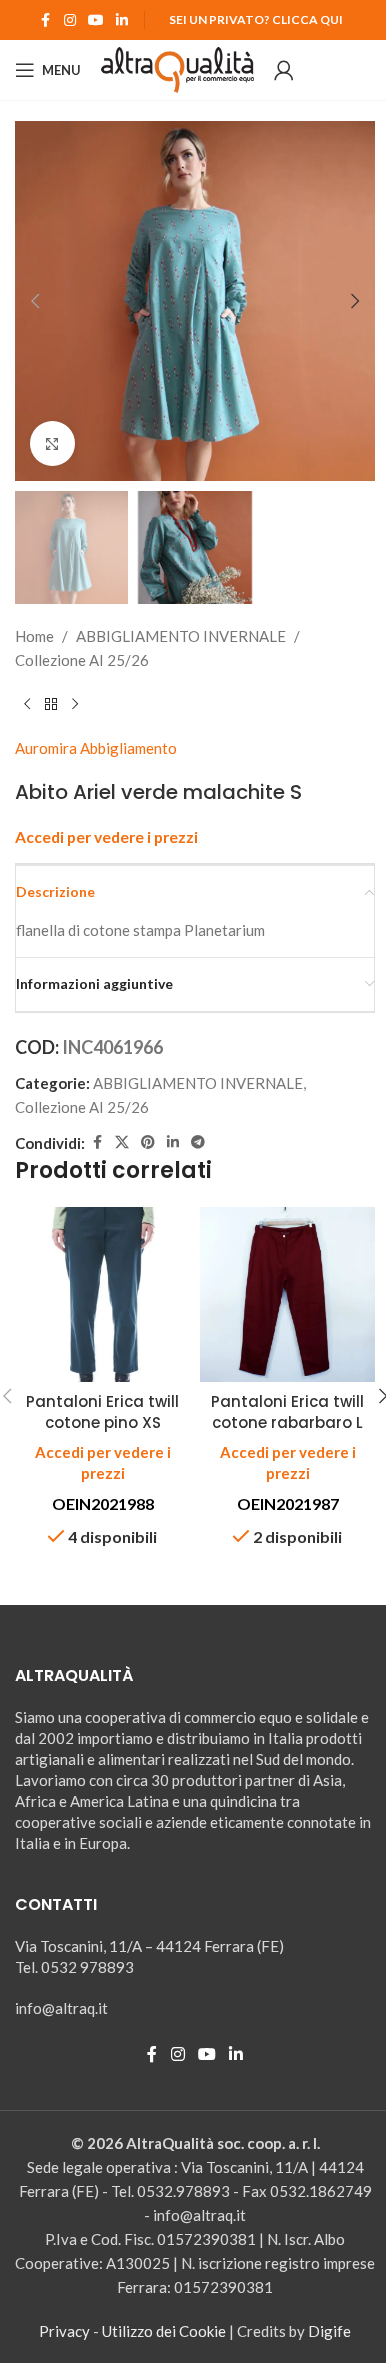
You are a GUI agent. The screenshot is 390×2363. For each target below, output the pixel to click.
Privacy (64, 2331)
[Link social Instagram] (70, 20)
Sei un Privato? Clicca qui (256, 19)
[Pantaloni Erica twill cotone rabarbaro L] (287, 1294)
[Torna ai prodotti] (51, 704)
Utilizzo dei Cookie (164, 2331)
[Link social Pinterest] (148, 1142)
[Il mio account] (284, 70)
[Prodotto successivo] (75, 704)
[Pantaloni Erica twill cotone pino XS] (102, 1294)
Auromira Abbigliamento (96, 748)
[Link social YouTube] (96, 20)
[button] (35, 301)
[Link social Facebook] (46, 20)
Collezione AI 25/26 (82, 660)
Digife (329, 2331)
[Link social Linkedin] (122, 20)
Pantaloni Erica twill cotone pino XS (102, 1412)
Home (34, 636)
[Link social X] (122, 1142)
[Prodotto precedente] (27, 704)
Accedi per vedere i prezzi (106, 837)
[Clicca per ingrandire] (52, 443)
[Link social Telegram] (198, 1142)
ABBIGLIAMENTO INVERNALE (181, 636)
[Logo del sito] (177, 68)
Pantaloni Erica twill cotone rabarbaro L (287, 1412)
